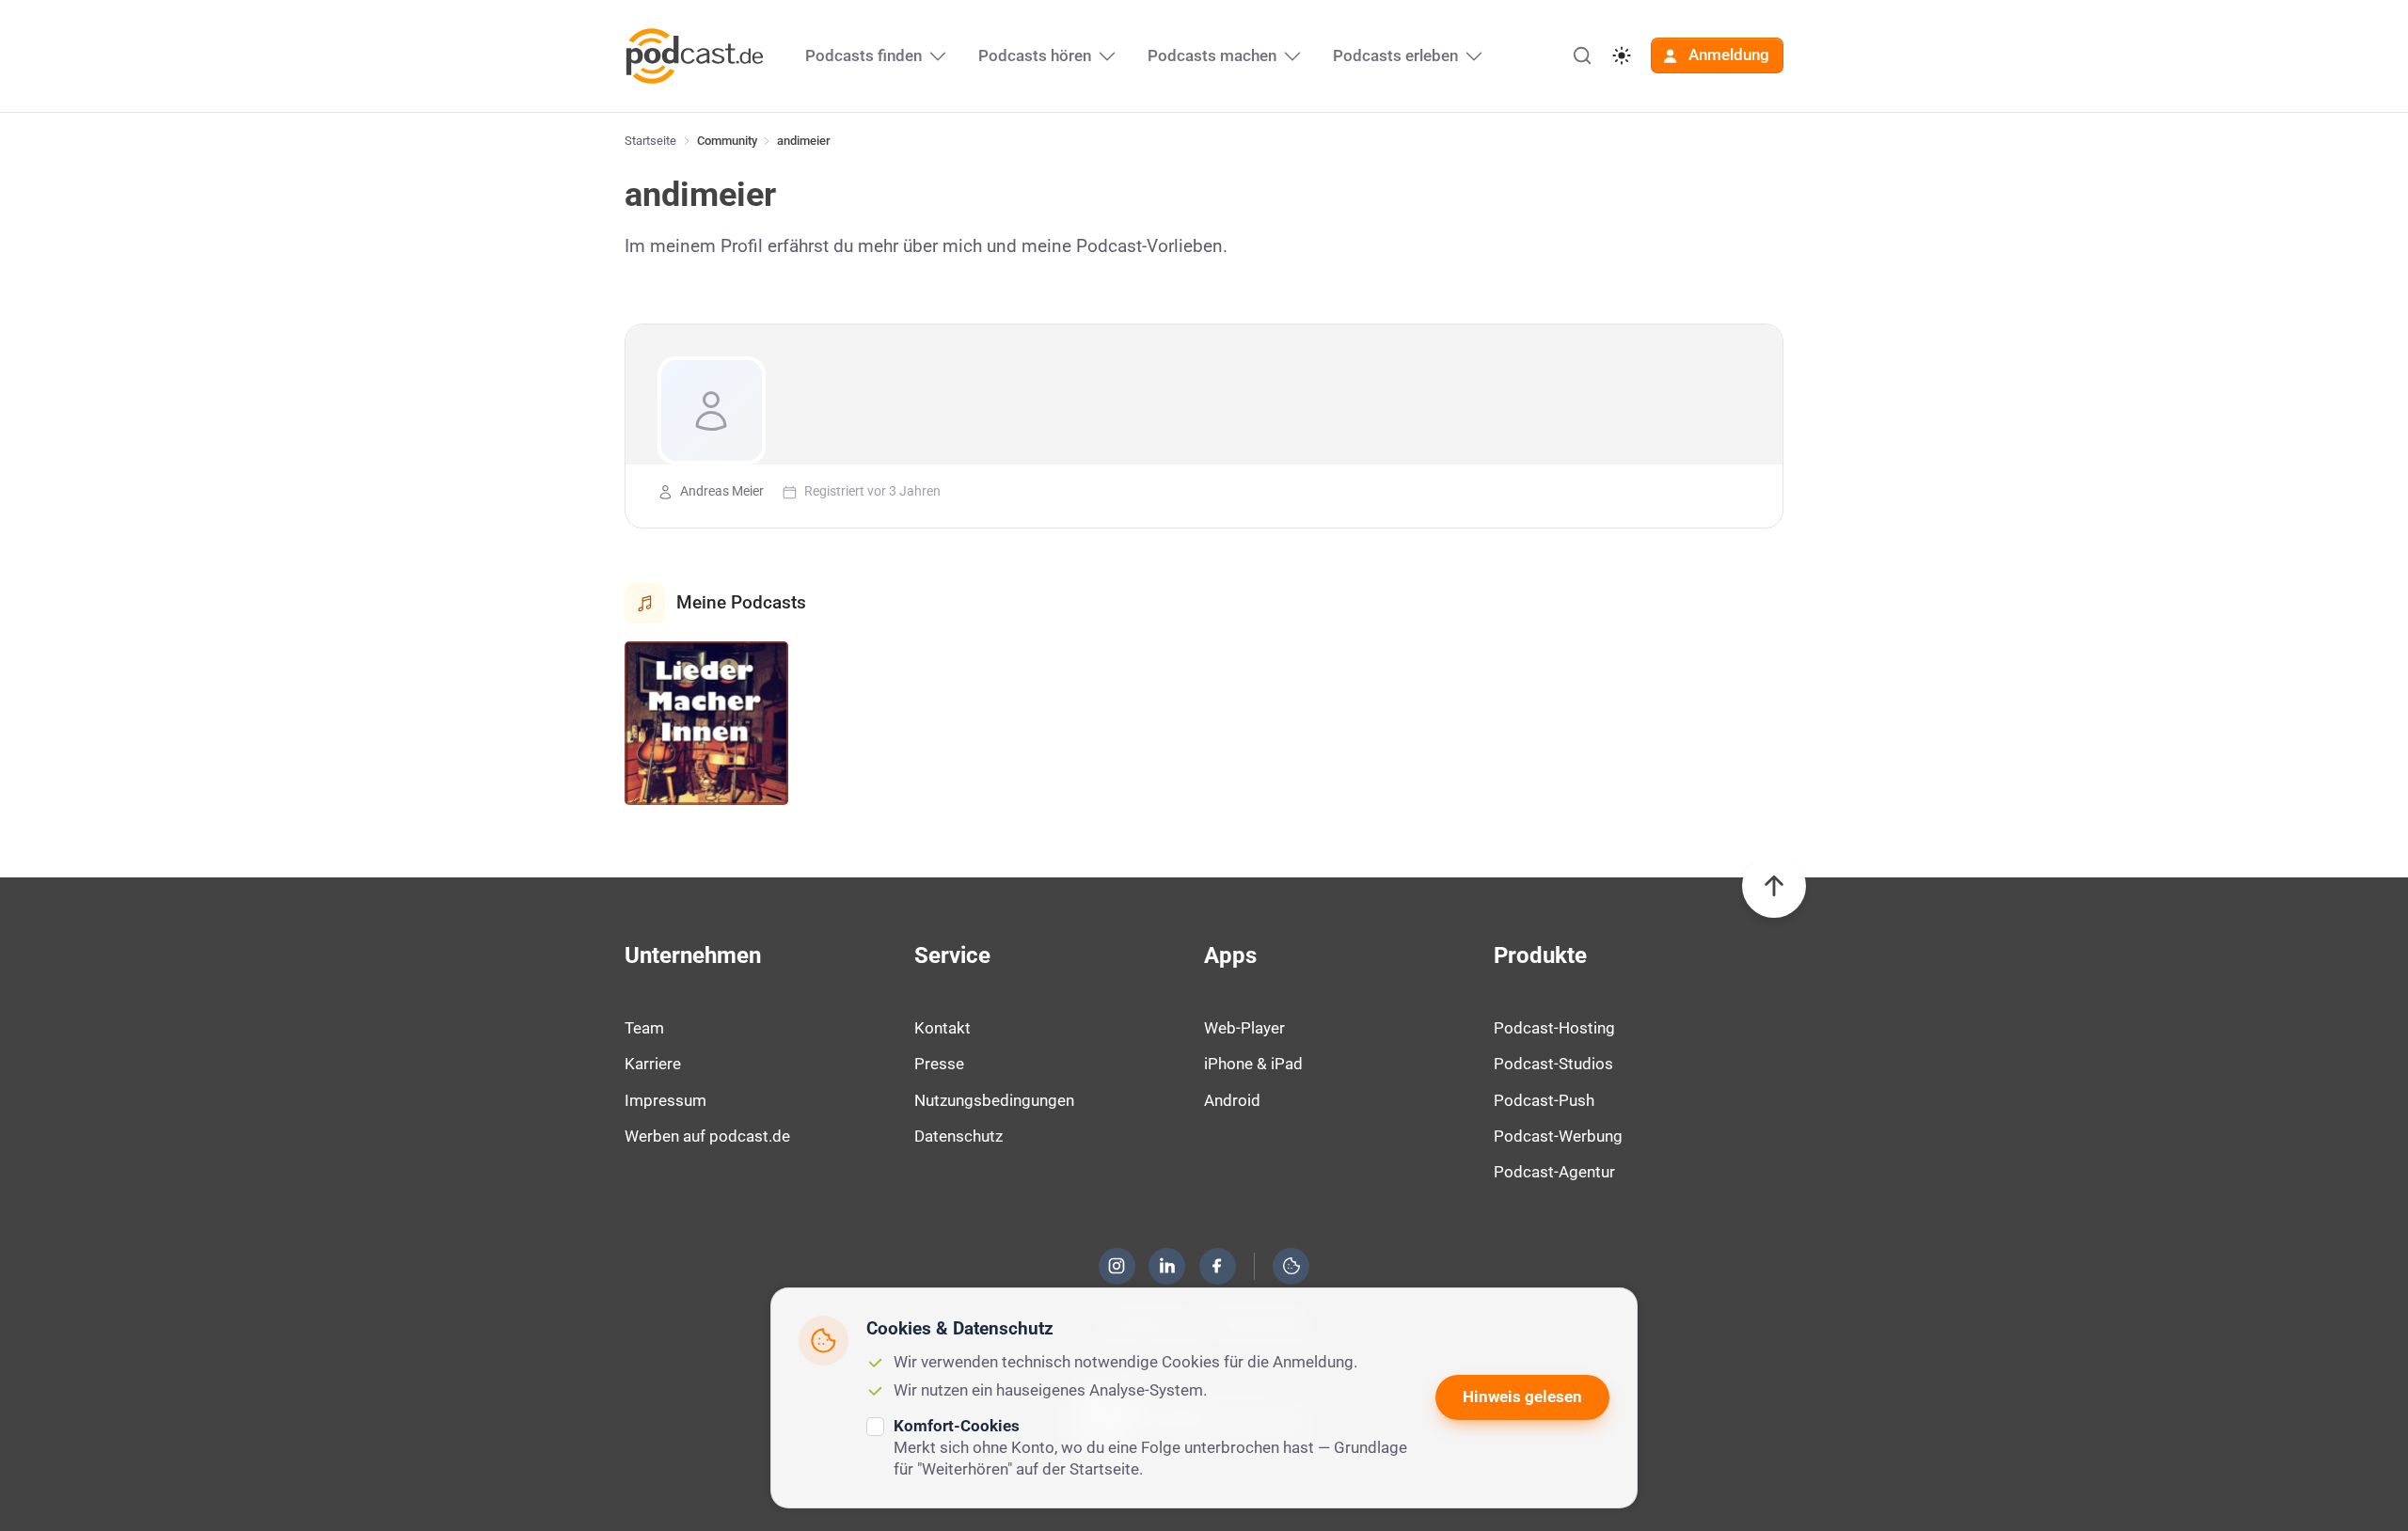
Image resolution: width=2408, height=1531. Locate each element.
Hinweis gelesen (1522, 1397)
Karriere (653, 1064)
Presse (939, 1064)
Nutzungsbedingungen (994, 1100)
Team (644, 1028)
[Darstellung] (1622, 55)
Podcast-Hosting (1554, 1028)
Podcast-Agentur (1554, 1172)
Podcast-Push (1544, 1100)
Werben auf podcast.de (707, 1136)
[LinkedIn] (1167, 1266)
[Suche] (1582, 55)
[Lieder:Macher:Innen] (706, 723)
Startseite (650, 141)
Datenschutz (958, 1136)
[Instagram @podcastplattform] (1117, 1266)
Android (1232, 1100)
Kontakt (943, 1028)
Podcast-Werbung (1558, 1136)
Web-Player (1244, 1028)
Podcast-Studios (1553, 1064)
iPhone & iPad (1253, 1064)
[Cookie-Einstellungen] (1291, 1266)
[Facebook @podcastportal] (1217, 1266)
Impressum (665, 1100)
